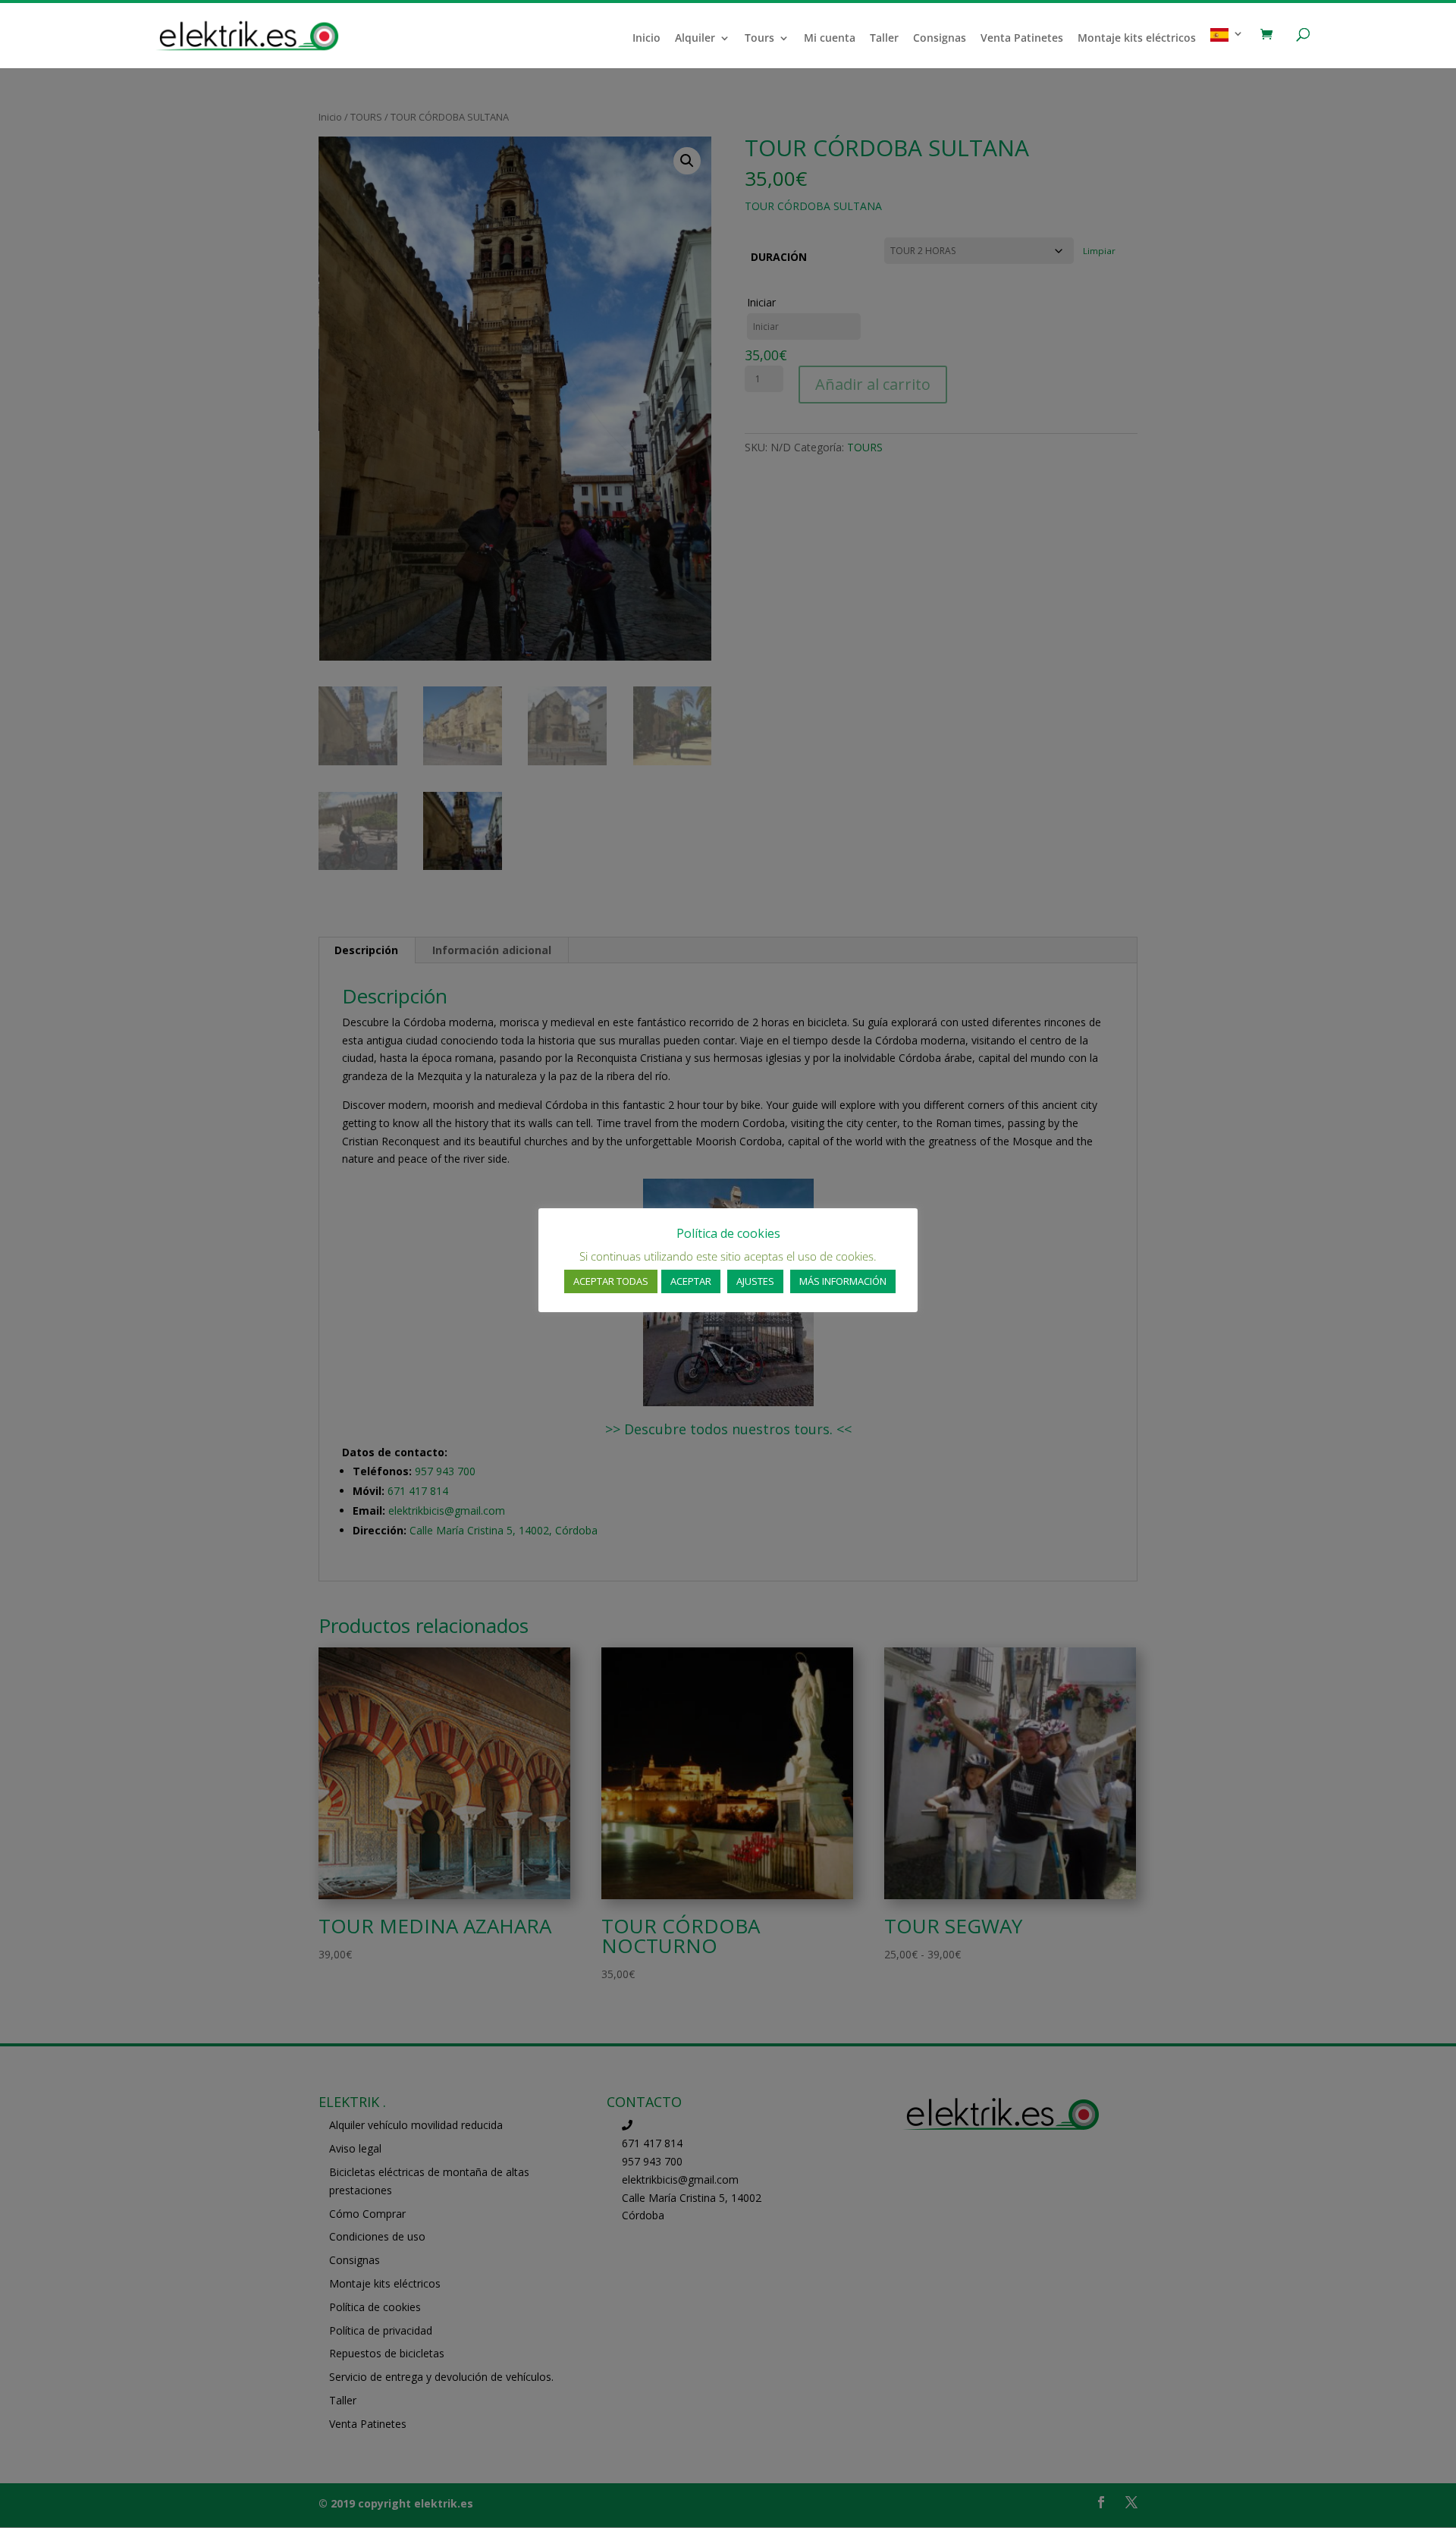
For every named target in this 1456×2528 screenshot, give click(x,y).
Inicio (646, 39)
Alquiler (695, 39)
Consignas (940, 39)
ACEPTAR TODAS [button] (611, 1281)
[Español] (1227, 48)
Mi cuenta (830, 39)
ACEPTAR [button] (691, 1281)
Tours (759, 39)
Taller (884, 39)
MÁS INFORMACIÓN (843, 1281)
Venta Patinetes (1022, 39)
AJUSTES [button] (755, 1281)
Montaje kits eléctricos (1137, 39)
